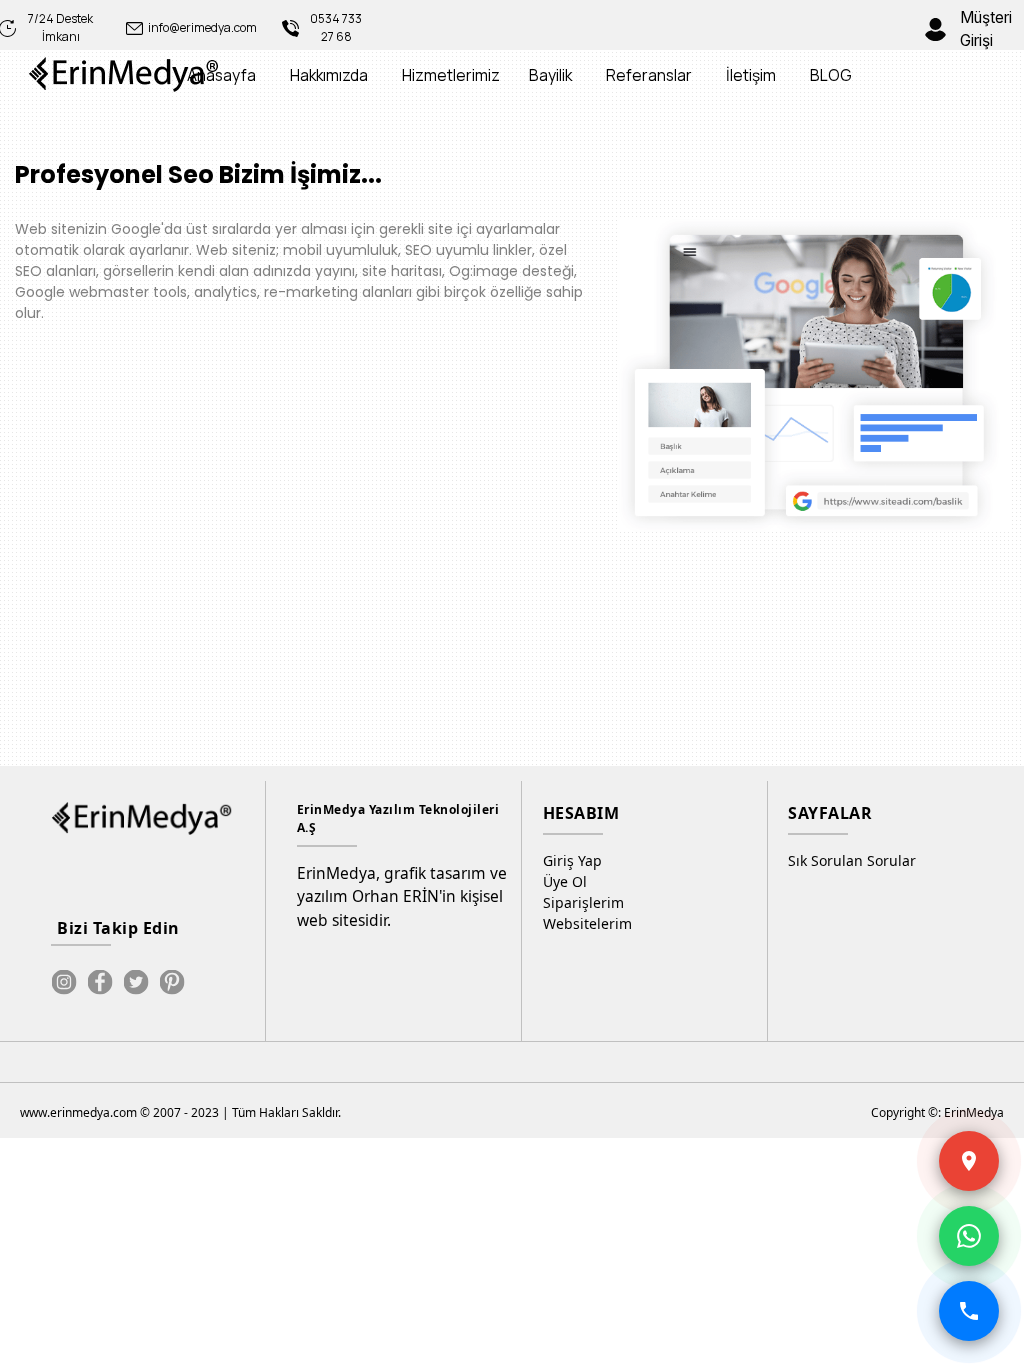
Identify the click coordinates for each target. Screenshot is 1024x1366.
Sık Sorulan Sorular (852, 860)
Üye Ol (565, 881)
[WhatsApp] (969, 1236)
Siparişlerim (583, 902)
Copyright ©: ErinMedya (937, 1112)
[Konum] (969, 1161)
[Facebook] (100, 982)
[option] (804, 375)
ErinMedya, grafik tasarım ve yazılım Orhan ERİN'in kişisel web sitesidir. (402, 896)
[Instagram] (64, 982)
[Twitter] (136, 982)
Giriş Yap (572, 860)
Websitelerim (587, 923)
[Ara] (969, 1311)
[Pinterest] (172, 982)
